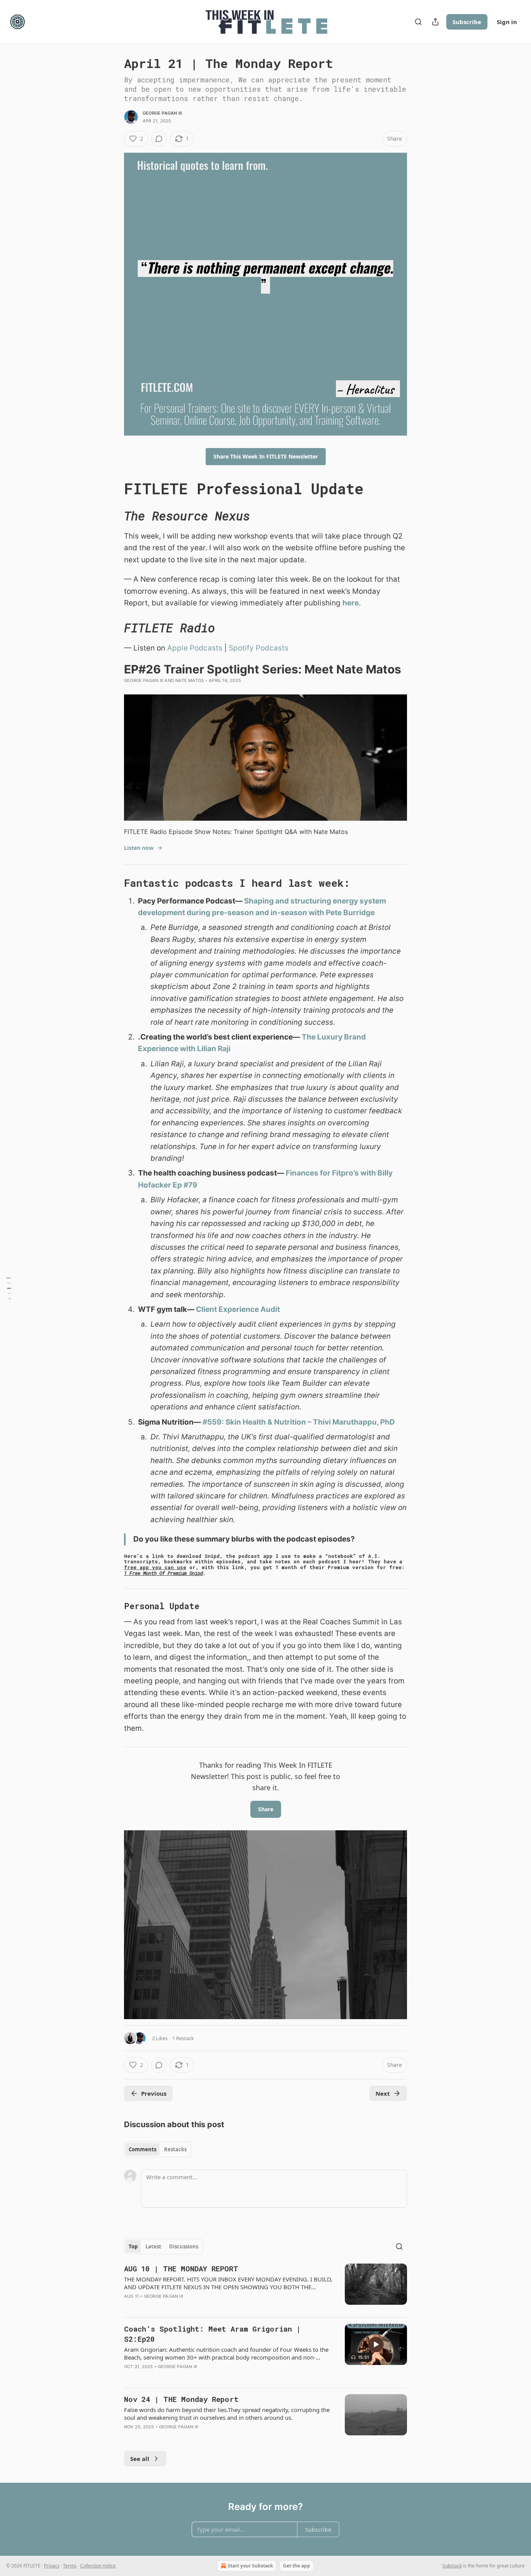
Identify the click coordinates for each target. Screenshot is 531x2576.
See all (140, 2459)
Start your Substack (250, 2566)
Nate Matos (190, 680)
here (351, 603)
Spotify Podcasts (259, 648)
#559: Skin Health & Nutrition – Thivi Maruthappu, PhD (299, 1422)
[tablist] (158, 2149)
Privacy (52, 2566)
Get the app (297, 2566)
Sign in (507, 22)
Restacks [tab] (175, 2149)
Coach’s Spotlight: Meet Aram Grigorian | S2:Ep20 (212, 2334)
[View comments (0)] (159, 139)
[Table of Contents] (9, 1288)
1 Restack (183, 2038)
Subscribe (467, 22)
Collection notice (98, 2566)
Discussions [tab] (184, 2246)
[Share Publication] (435, 22)
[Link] (113, 488)
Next (383, 2093)
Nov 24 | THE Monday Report (181, 2399)
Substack (452, 2566)
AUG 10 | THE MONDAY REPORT (181, 2268)
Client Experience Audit (238, 1309)
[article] (265, 2287)
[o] (376, 2344)
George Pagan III (162, 113)
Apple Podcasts (195, 648)
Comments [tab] (142, 2149)
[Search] (418, 22)
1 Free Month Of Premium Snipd (163, 1573)
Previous (154, 2093)
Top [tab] (133, 2246)
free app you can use (155, 1567)
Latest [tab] (153, 2246)
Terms (70, 2566)
